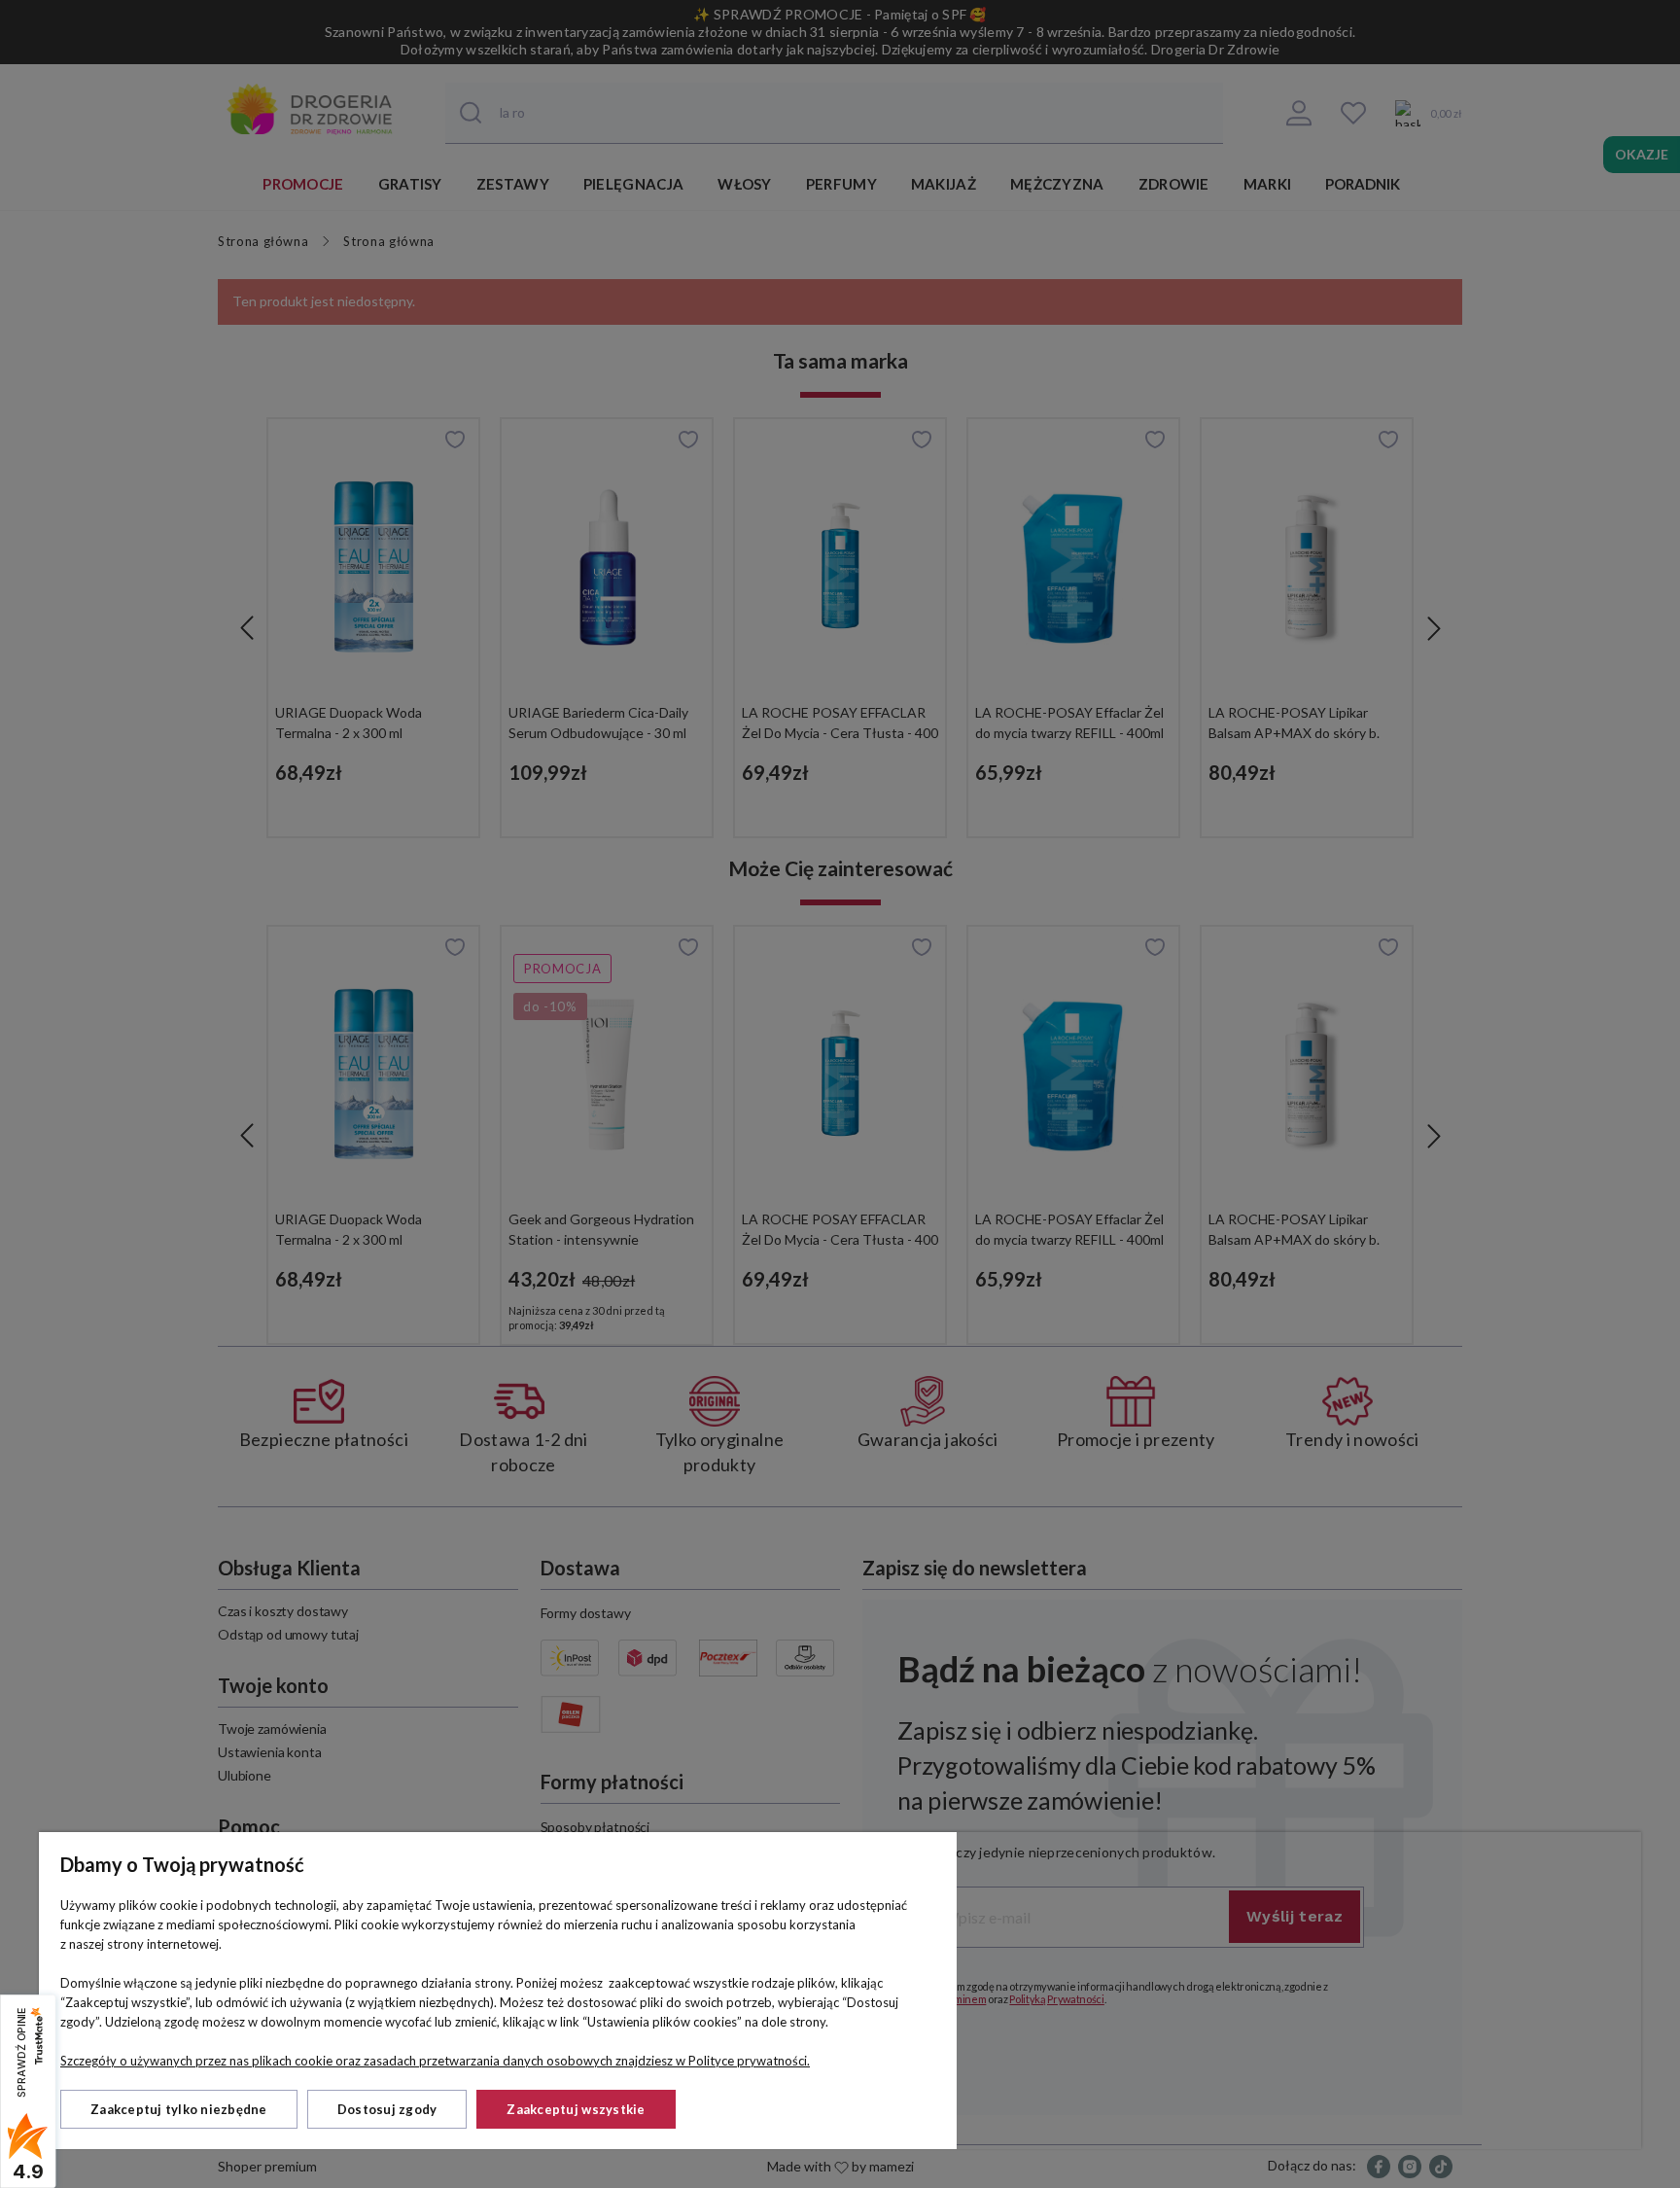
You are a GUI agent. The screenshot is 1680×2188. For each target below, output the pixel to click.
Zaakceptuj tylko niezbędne (179, 2109)
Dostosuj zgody (387, 2109)
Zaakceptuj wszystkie (576, 2109)
